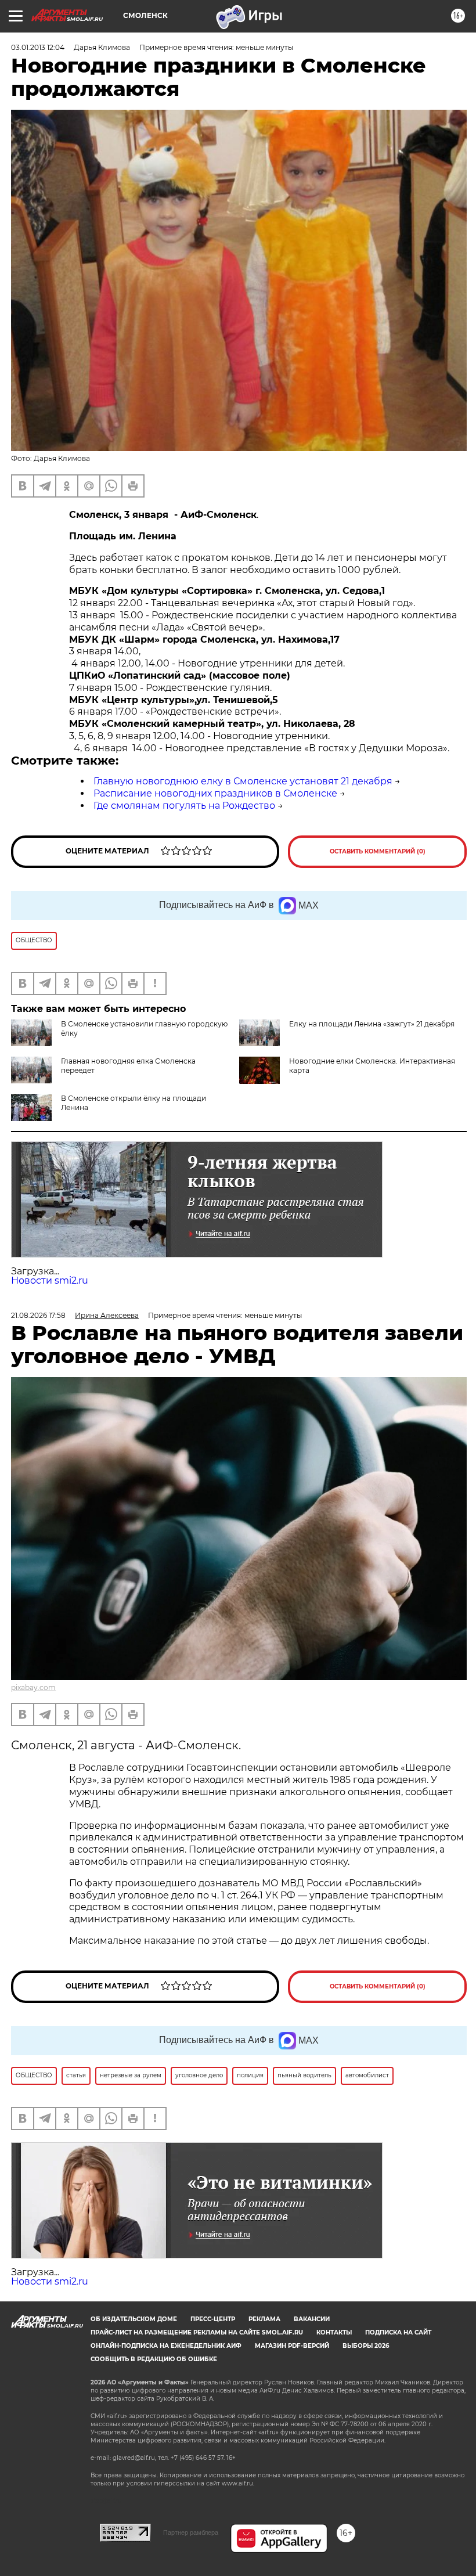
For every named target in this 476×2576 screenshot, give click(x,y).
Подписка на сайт (398, 2332)
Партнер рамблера (191, 2532)
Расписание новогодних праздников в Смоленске (215, 793)
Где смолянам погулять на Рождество (184, 806)
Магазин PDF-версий (292, 2346)
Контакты (334, 2332)
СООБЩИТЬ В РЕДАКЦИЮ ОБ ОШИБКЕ (154, 2359)
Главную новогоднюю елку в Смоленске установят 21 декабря (243, 781)
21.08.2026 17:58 (38, 1315)
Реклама (264, 2319)
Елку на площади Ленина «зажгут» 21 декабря (372, 1024)
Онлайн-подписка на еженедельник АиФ (166, 2346)
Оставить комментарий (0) (378, 851)
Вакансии (312, 2319)
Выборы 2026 (366, 2346)
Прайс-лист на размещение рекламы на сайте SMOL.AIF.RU (197, 2332)
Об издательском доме (134, 2319)
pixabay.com (33, 1687)
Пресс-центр (213, 2319)
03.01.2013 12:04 (38, 47)
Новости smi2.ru (50, 1280)
